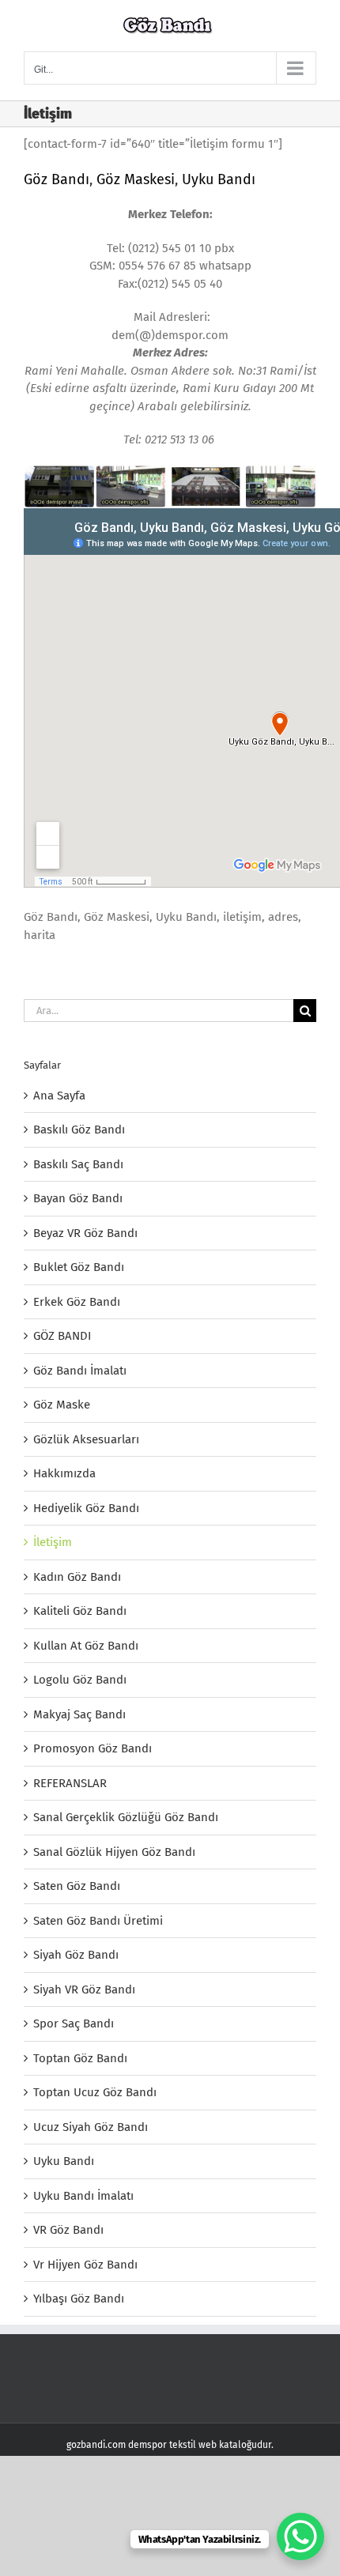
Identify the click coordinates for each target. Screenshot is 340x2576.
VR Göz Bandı (68, 2230)
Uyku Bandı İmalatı (83, 2196)
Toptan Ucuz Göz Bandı (95, 2092)
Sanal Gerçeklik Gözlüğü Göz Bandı (126, 1817)
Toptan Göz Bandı (80, 2058)
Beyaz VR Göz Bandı (85, 1233)
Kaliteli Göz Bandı (80, 1611)
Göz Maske (62, 1405)
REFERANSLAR (70, 1783)
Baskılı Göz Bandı (79, 1130)
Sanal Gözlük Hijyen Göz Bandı (114, 1852)
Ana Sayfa (59, 1096)
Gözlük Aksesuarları (86, 1439)
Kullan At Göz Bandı (86, 1646)
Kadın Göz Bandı (77, 1577)
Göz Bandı (57, 179)
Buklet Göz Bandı (79, 1267)
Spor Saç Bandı (74, 2023)
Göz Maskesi (136, 179)
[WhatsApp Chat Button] (300, 2536)
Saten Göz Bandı (77, 1886)
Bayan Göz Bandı (78, 1198)
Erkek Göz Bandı (77, 1302)
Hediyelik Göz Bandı (86, 1508)
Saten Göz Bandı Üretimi (98, 1921)
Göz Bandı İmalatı (80, 1371)
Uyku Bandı (219, 179)
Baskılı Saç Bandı (78, 1164)
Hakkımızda (64, 1473)
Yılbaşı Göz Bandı (79, 2299)
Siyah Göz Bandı (76, 1955)
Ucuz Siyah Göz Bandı (91, 2127)
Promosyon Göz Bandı (93, 1748)
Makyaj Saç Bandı (79, 1714)
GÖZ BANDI (62, 1336)
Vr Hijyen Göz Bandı (85, 2265)
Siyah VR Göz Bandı (84, 1990)
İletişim (53, 1542)
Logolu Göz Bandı (80, 1680)
